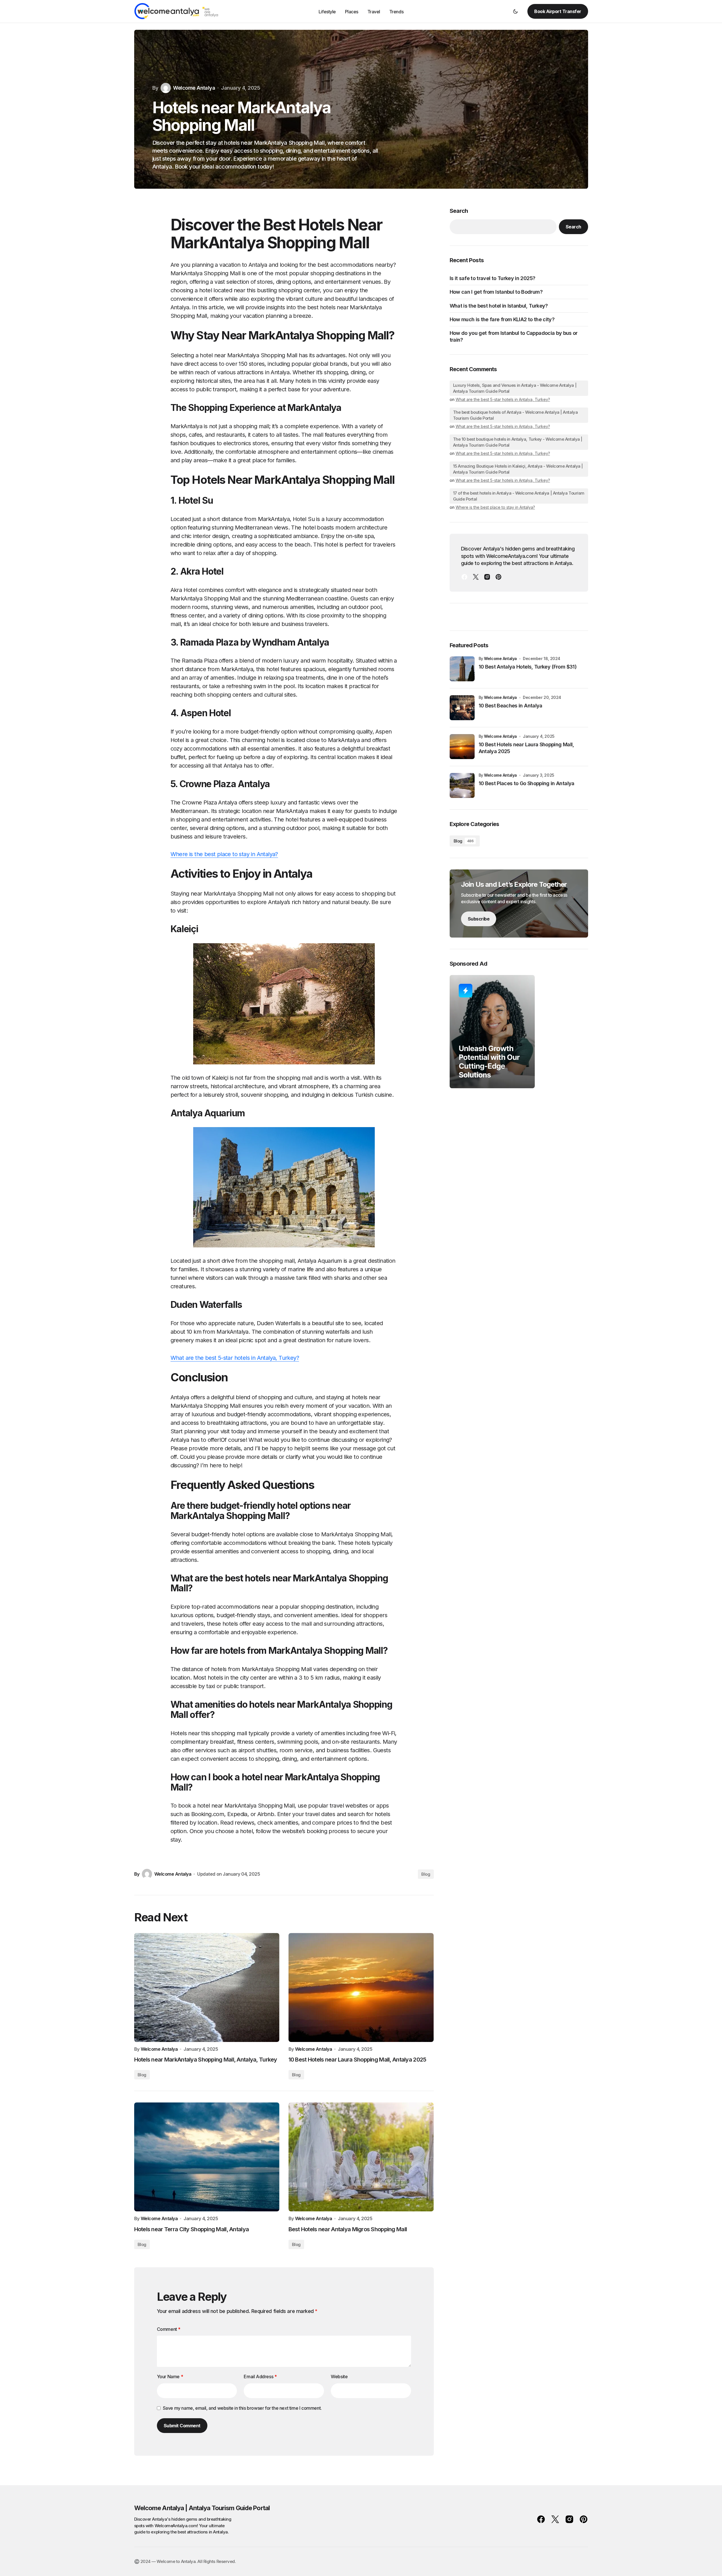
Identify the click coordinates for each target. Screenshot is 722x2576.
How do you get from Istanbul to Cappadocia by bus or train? (514, 336)
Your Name (170, 2377)
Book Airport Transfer (558, 11)
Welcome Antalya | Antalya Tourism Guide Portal (202, 2508)
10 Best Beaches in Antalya (511, 706)
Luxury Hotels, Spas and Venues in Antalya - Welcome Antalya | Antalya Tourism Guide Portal (515, 388)
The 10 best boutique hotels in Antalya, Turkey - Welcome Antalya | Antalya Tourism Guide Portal (518, 442)
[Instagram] (487, 577)
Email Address (260, 2377)
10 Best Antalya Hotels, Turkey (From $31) (528, 667)
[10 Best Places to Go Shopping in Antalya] (462, 785)
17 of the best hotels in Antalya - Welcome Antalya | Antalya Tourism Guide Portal (519, 496)
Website (339, 2377)
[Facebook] (464, 577)
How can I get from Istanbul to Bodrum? (496, 292)
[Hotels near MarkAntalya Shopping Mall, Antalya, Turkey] (207, 1987)
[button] (515, 11)
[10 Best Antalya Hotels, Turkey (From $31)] (462, 669)
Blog (426, 1874)
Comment (169, 2329)
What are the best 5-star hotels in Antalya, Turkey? (235, 1358)
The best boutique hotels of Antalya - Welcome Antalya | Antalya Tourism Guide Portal (515, 415)
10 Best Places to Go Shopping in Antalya (527, 783)
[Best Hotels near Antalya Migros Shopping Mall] (361, 2157)
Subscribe (479, 919)
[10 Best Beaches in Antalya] (462, 708)
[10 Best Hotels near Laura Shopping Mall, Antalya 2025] (361, 1987)
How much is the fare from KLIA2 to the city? (502, 319)
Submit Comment (182, 2426)
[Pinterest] (498, 577)
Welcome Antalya (500, 658)
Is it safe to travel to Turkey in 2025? (492, 278)
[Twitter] (476, 577)
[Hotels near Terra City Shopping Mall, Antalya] (207, 2157)
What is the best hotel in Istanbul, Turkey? (499, 306)
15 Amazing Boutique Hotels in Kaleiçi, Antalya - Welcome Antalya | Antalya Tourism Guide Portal (518, 469)
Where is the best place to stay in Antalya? (224, 854)
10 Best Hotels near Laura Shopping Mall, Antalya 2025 (526, 748)
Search (459, 211)
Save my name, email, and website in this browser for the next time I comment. (242, 2408)
